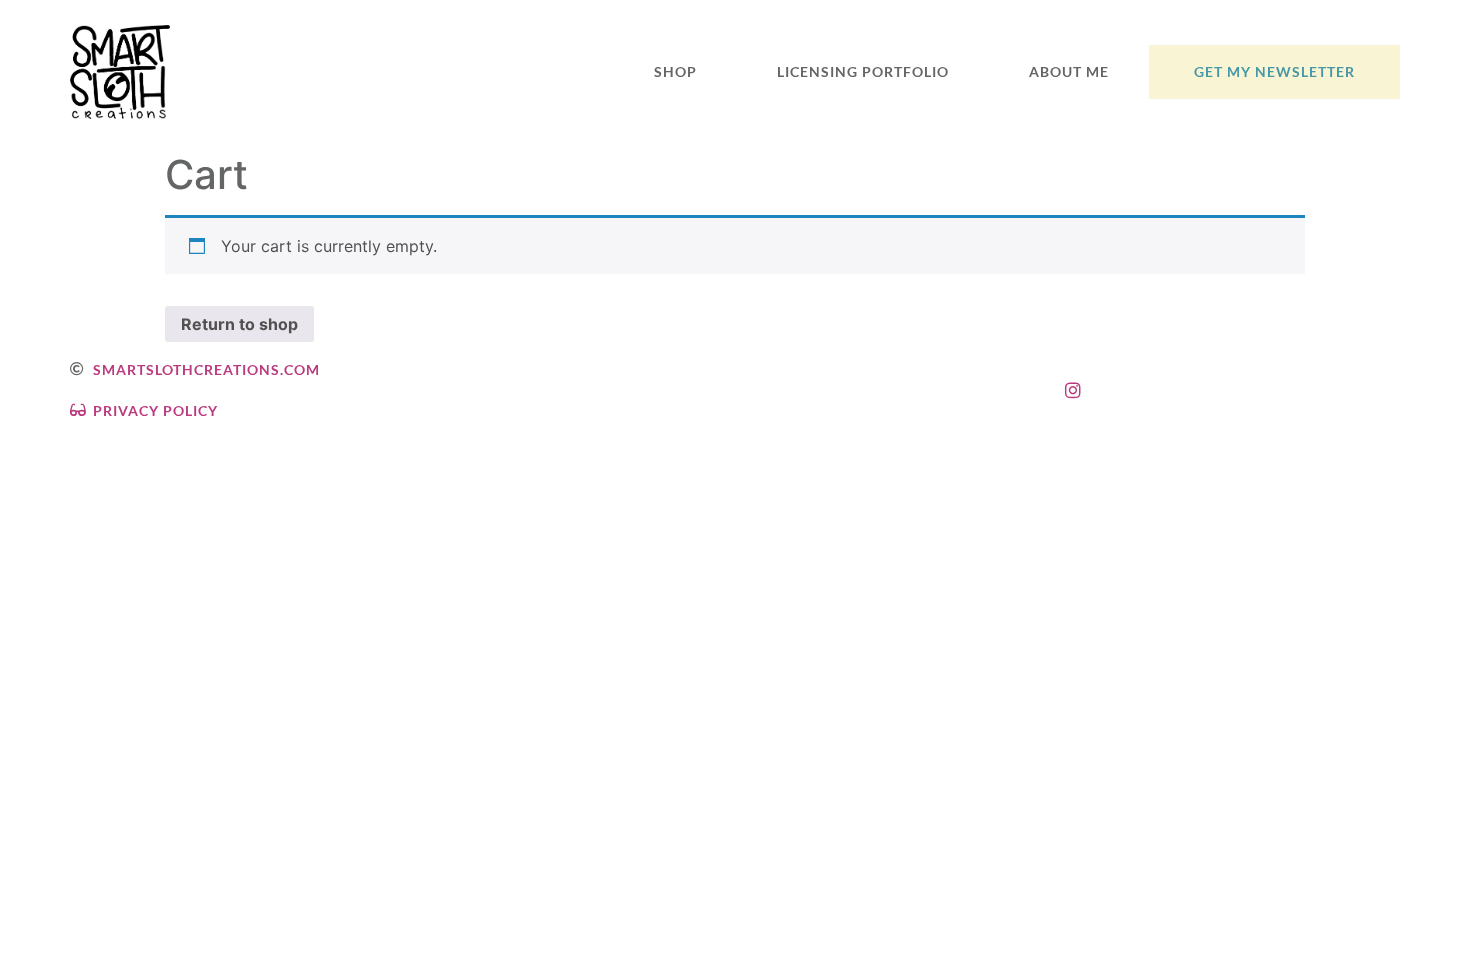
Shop (675, 71)
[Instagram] (1073, 390)
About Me (1069, 71)
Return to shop (239, 324)
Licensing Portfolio (863, 71)
